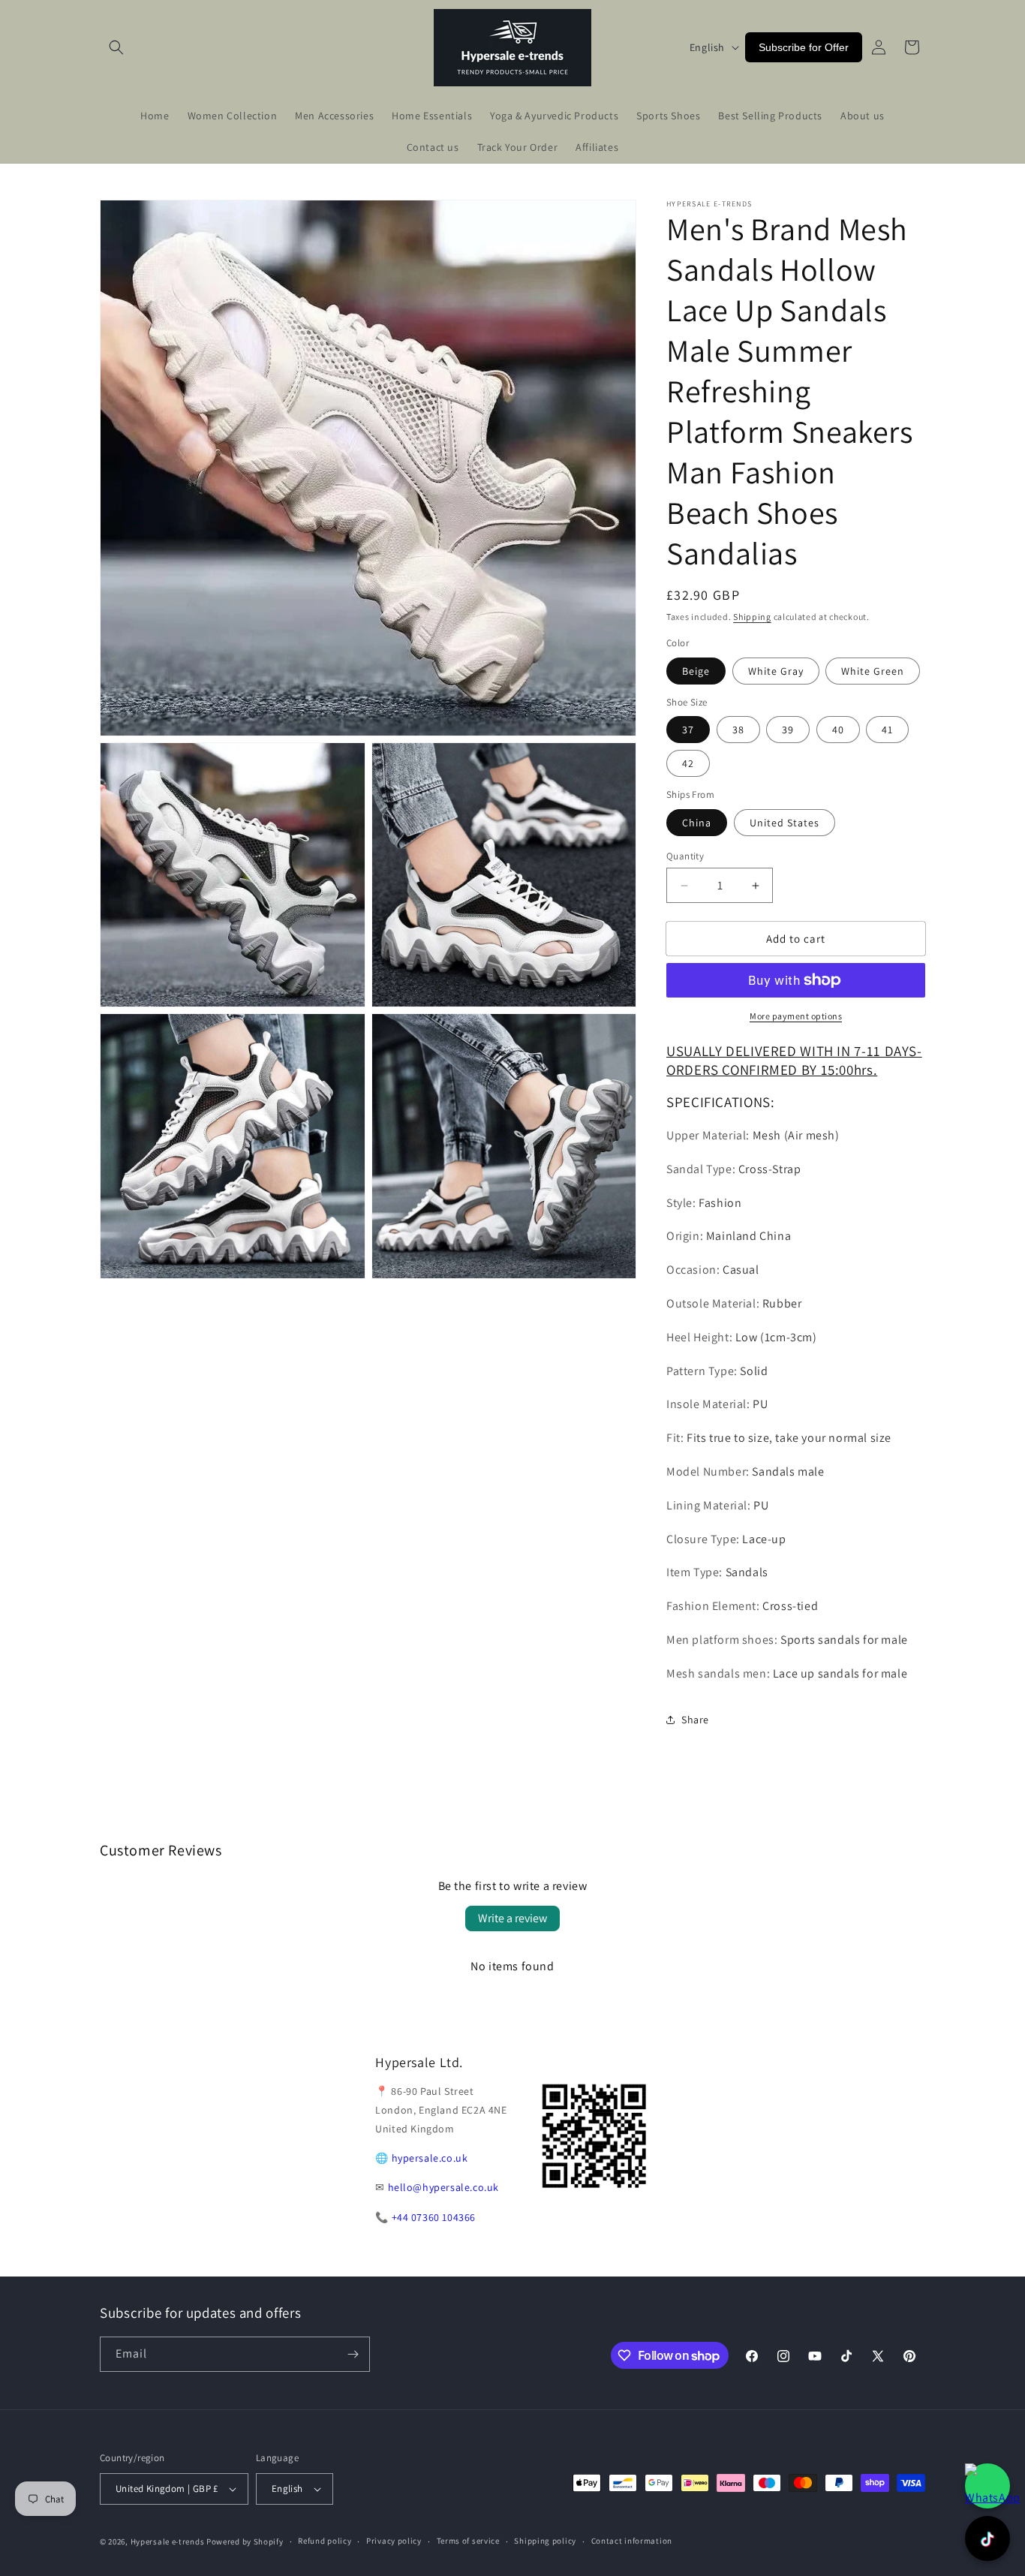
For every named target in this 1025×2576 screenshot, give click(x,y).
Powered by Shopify (245, 2541)
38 (738, 730)
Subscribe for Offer (804, 47)
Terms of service (468, 2541)
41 (887, 730)
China (697, 823)
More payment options (796, 1016)
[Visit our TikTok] (987, 2538)
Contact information (632, 2541)
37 (688, 730)
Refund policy (325, 2541)
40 (838, 730)
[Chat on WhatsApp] (987, 2486)
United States (785, 823)
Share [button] (695, 1720)
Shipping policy (545, 2541)
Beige (696, 671)
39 (788, 730)
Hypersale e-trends (168, 2541)
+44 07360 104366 (434, 2217)
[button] (116, 47)
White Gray (776, 671)
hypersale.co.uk (430, 2158)
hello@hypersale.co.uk (444, 2187)
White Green (873, 671)
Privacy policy (394, 2541)
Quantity (685, 856)
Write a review (512, 1918)
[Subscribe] (353, 2354)
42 (688, 763)
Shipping (752, 617)
